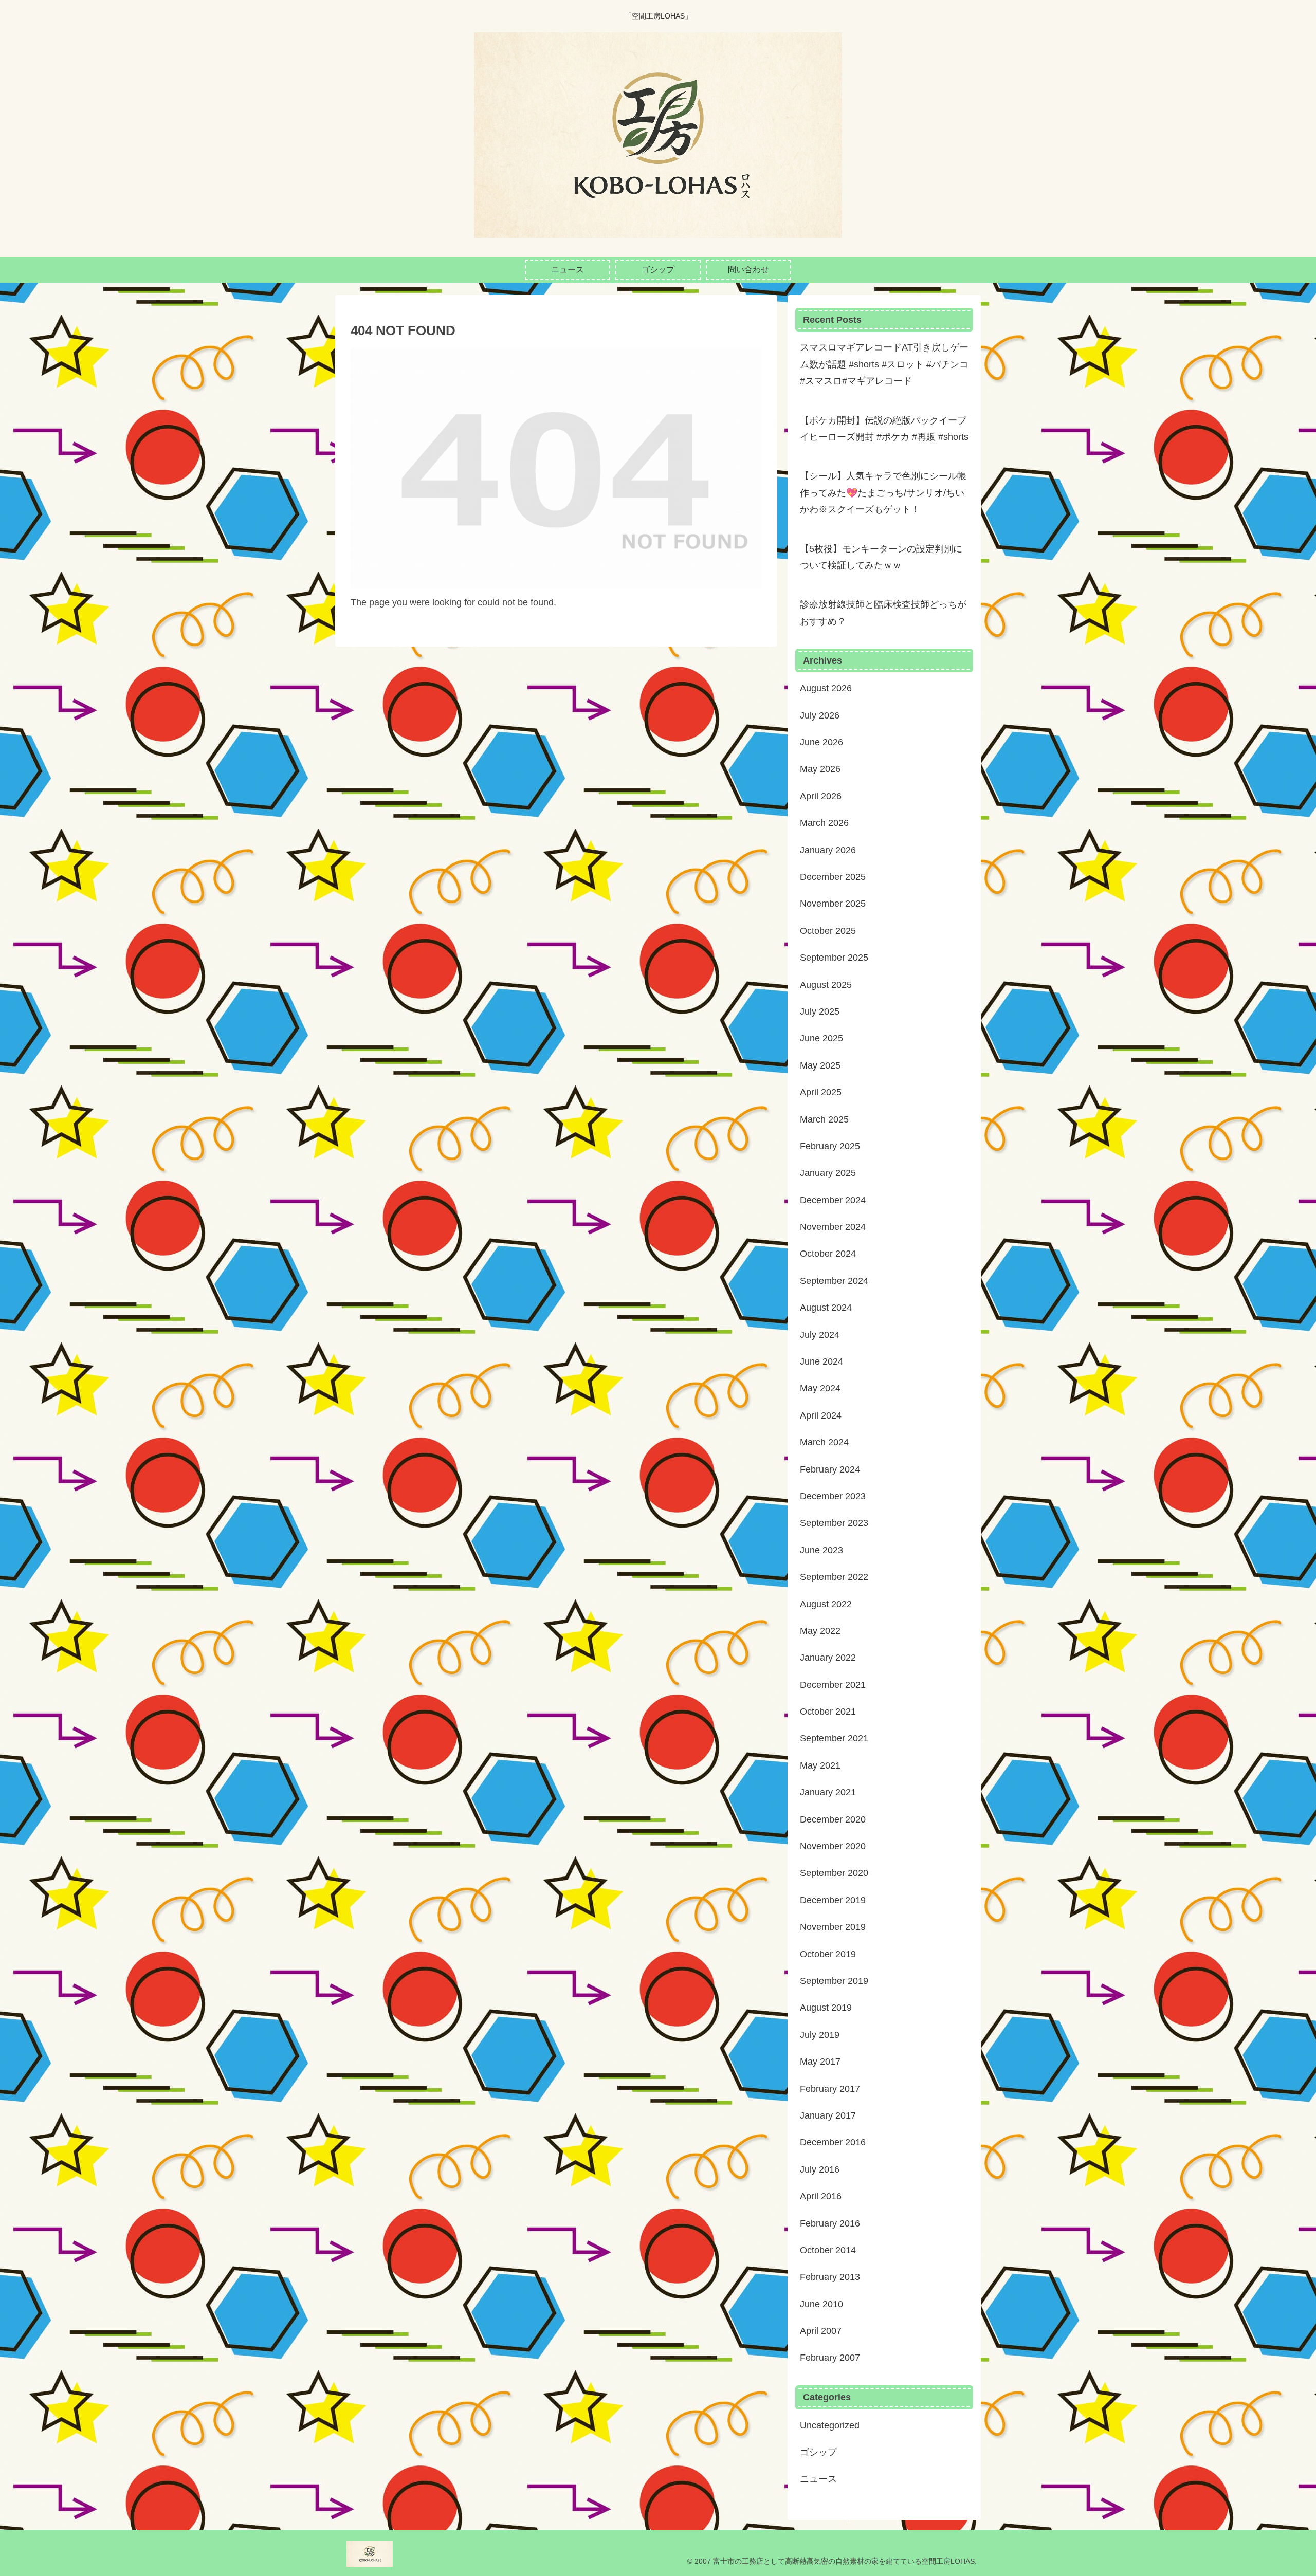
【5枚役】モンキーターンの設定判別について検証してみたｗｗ (881, 557)
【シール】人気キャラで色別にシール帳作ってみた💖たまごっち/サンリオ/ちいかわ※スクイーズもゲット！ (883, 493)
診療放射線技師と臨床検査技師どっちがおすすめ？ (883, 613)
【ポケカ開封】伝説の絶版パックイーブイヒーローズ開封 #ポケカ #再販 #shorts (884, 429)
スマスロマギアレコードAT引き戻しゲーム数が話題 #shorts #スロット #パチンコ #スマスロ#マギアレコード (884, 364)
